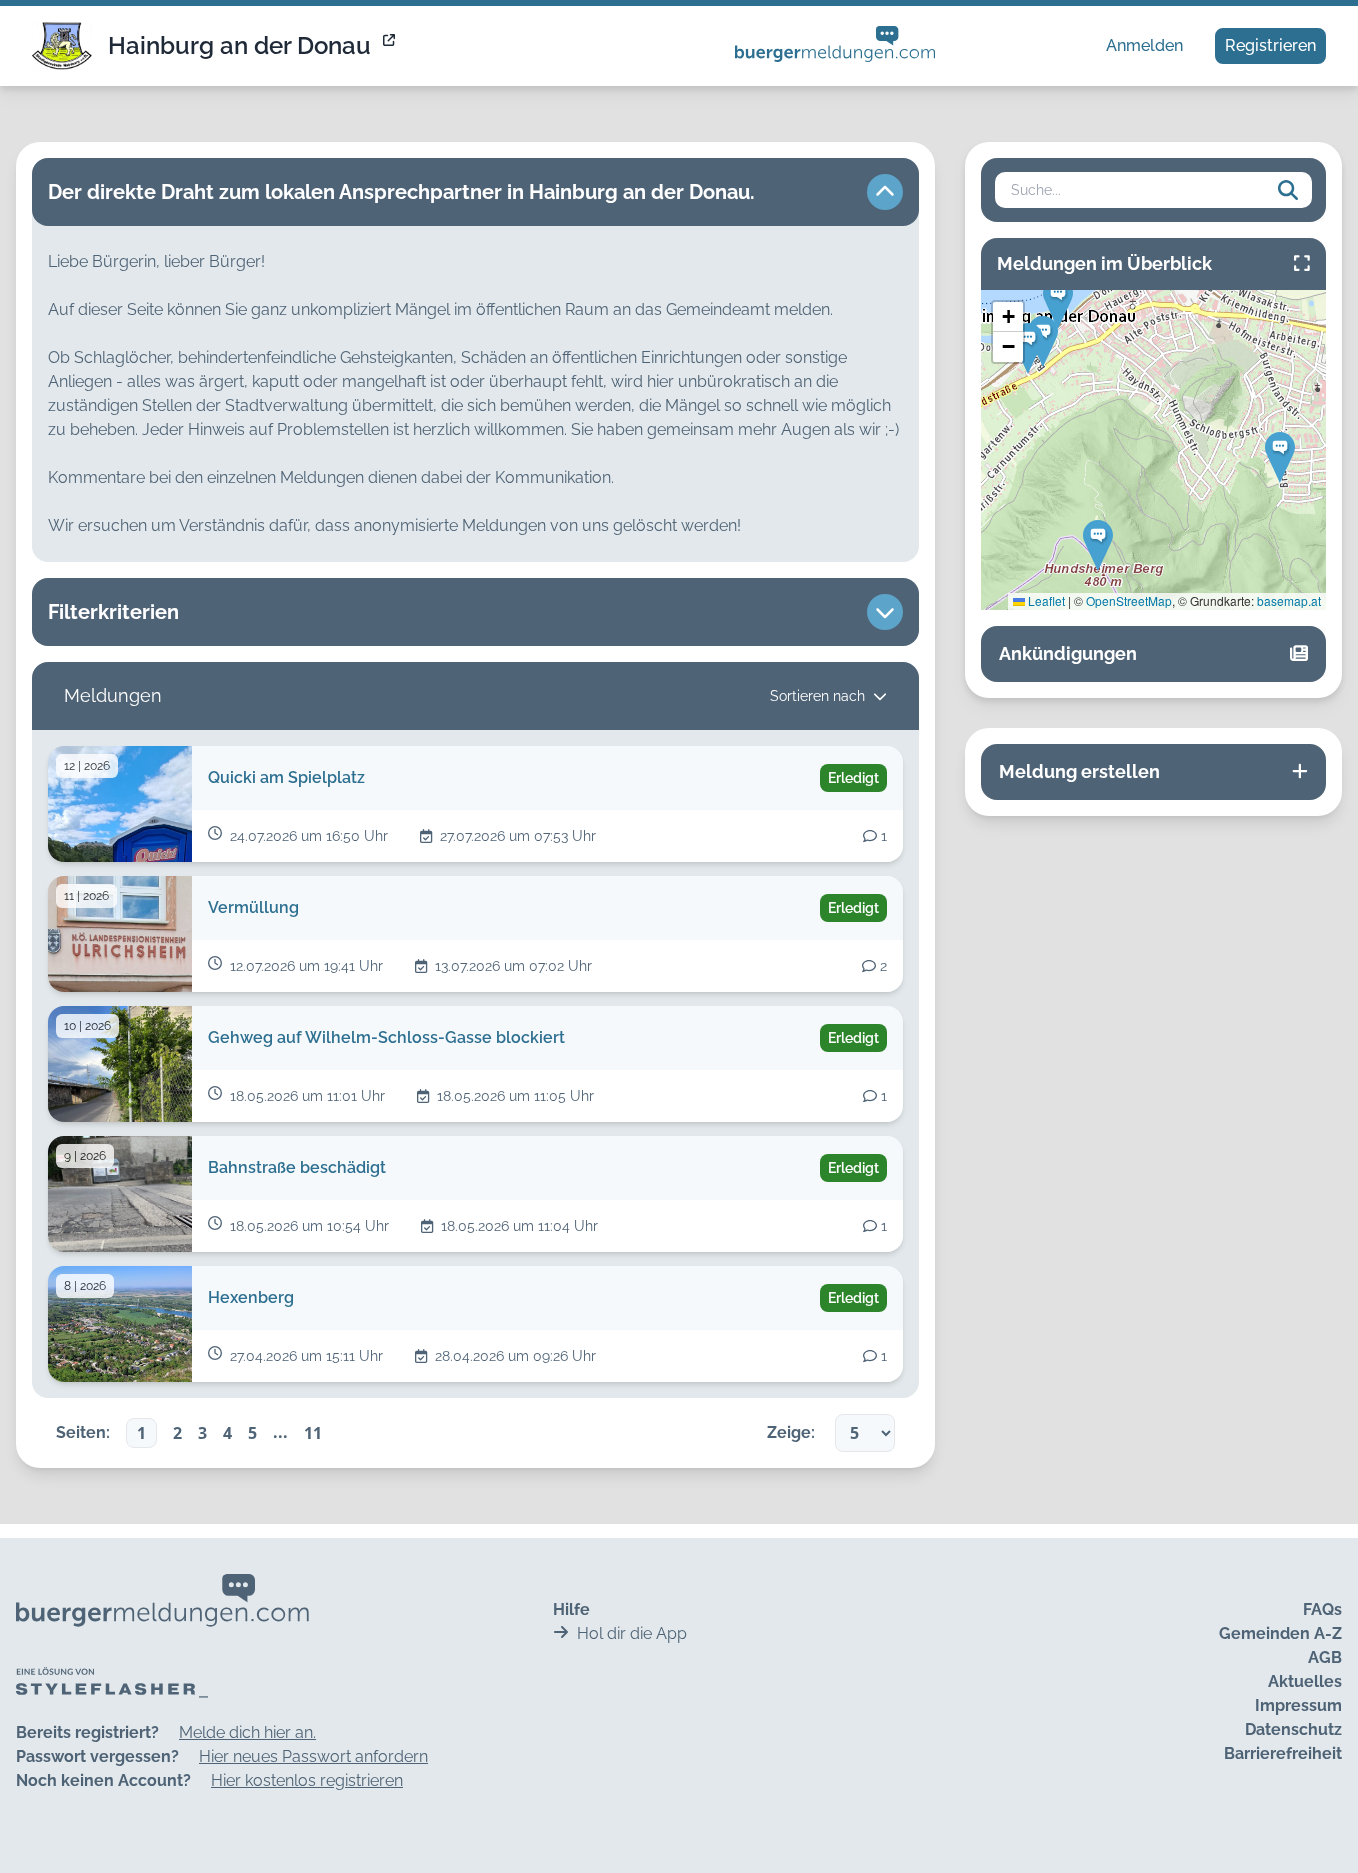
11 (313, 1433)
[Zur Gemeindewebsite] (391, 46)
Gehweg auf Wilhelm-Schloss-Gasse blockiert (386, 1037)
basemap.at (1289, 600)
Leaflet (1045, 600)
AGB (1325, 1657)
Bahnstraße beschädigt (297, 1167)
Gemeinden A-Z (1280, 1633)
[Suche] (1288, 190)
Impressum (1298, 1705)
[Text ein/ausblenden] (885, 192)
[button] (1280, 457)
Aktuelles (1305, 1681)
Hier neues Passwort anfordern (313, 1756)
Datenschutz (1293, 1729)
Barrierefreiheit (1283, 1753)
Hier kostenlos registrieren (307, 1780)
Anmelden (1144, 45)
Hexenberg (251, 1297)
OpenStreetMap (1129, 600)
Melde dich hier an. (247, 1732)
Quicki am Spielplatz (286, 777)
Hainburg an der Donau (239, 45)
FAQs (1322, 1609)
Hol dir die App (632, 1633)
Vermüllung (253, 907)
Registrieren (1270, 45)
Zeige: (791, 1433)
